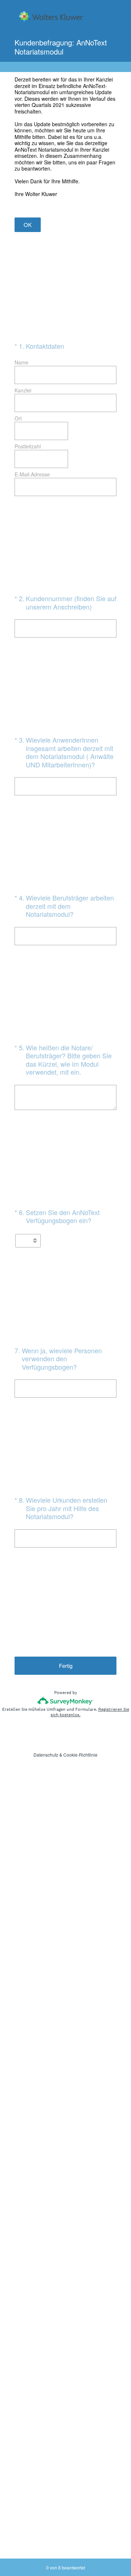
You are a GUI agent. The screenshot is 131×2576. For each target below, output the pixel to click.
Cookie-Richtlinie (80, 1755)
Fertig (66, 1666)
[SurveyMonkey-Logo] (66, 1701)
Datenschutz (46, 1755)
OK (28, 225)
